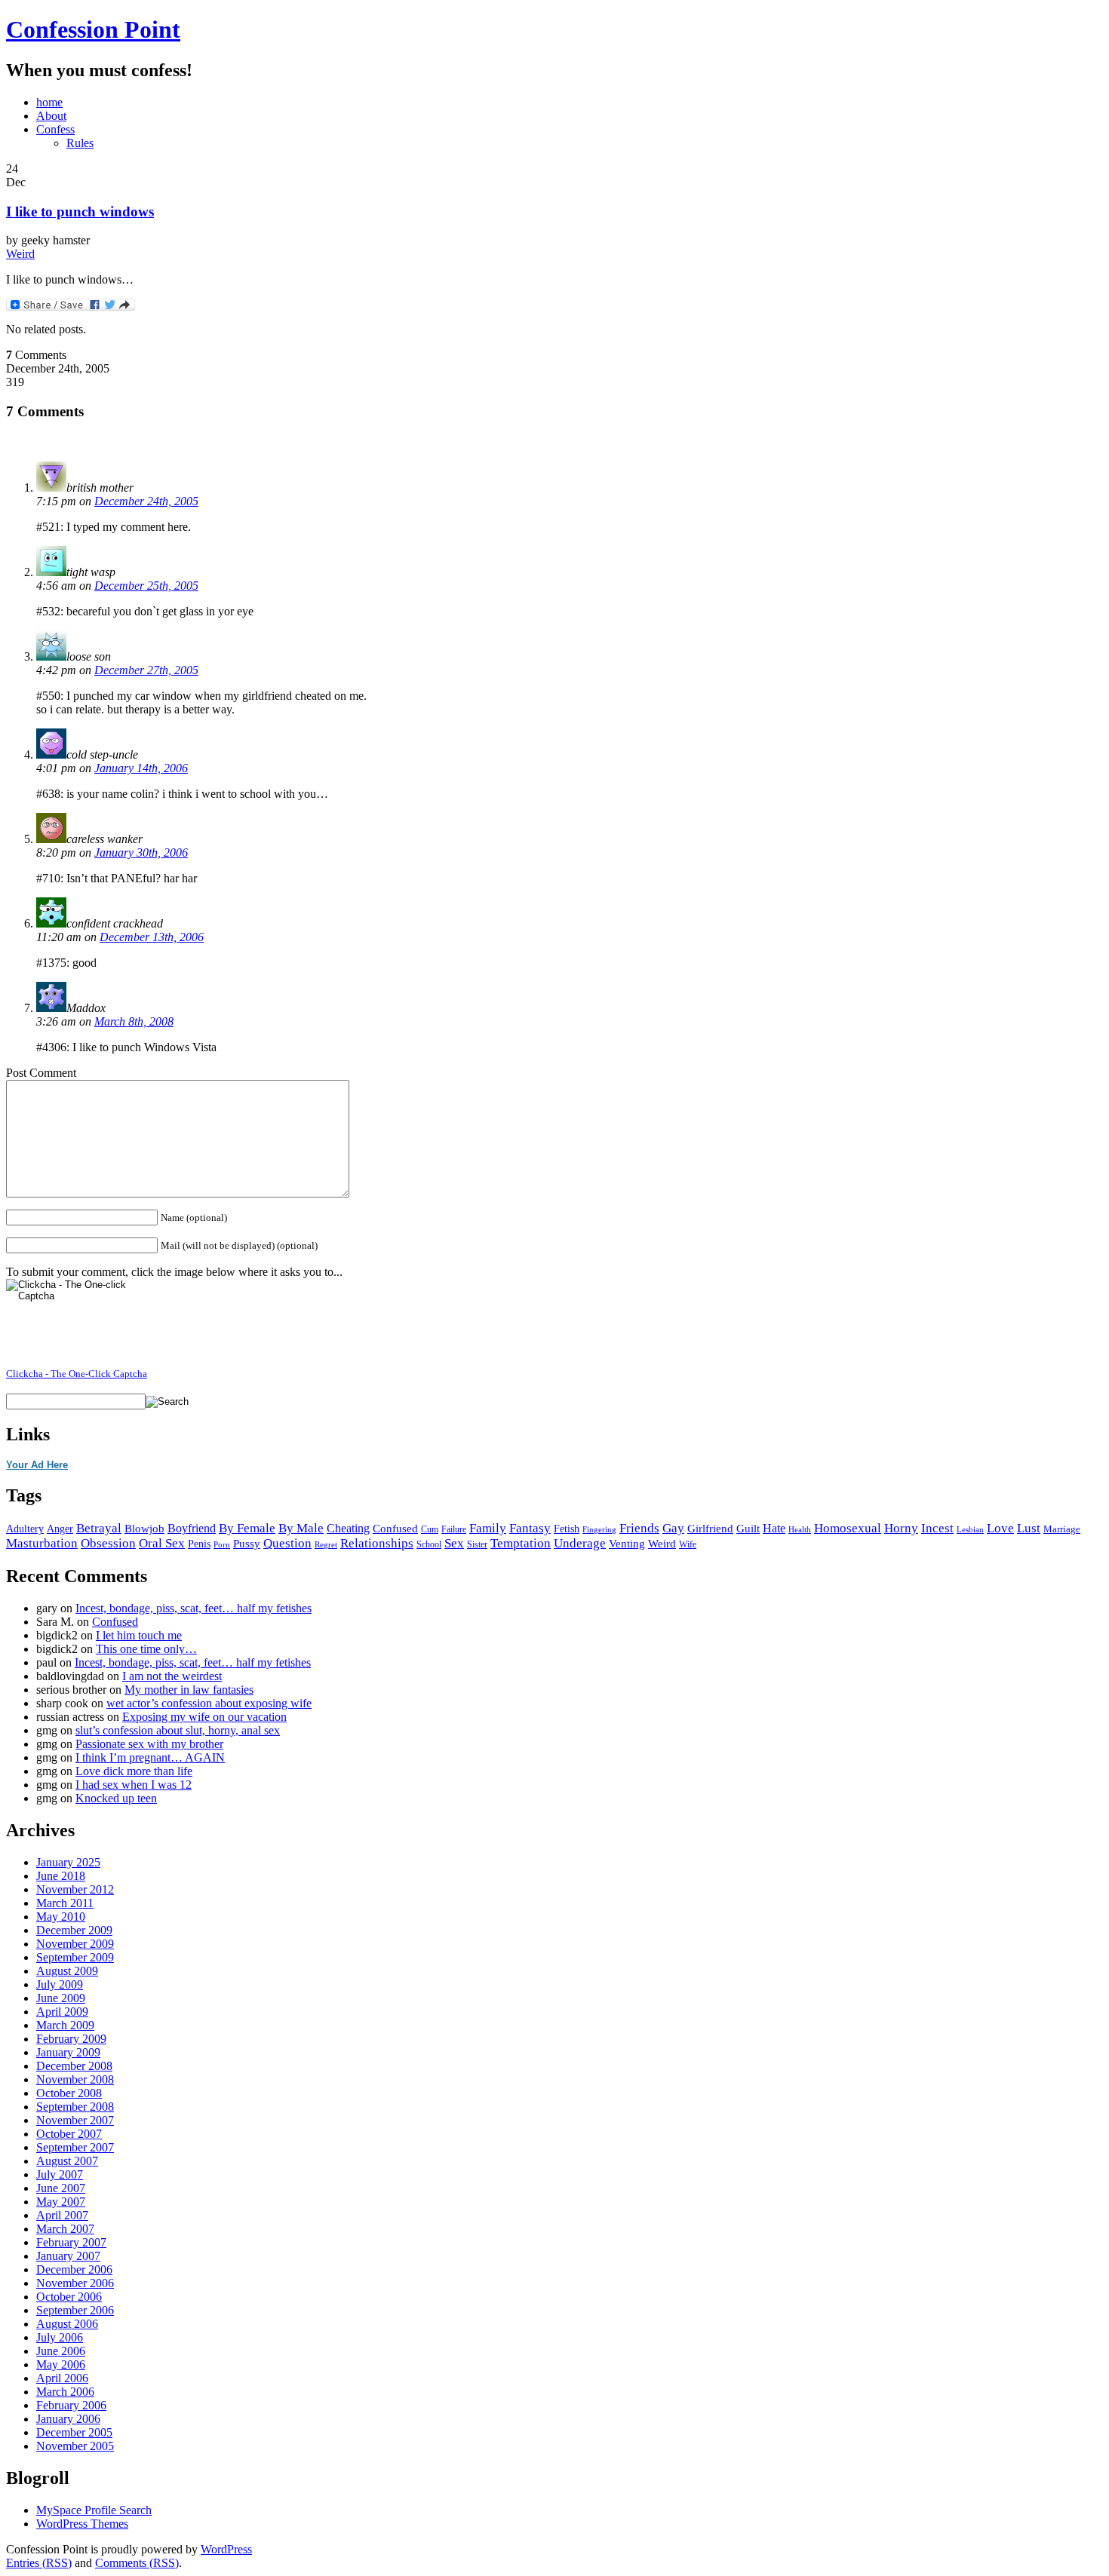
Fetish (567, 1529)
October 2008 (69, 2093)
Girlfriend (710, 1528)
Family (488, 1528)
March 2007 (65, 2229)
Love (1000, 1528)
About (51, 116)
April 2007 (62, 2215)
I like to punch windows (80, 212)
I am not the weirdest (172, 1676)
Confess (55, 129)
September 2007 (75, 2147)
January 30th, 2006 (141, 853)
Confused (395, 1529)
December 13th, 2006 (152, 937)
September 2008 (75, 2107)
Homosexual (848, 1528)
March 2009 (65, 2025)
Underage (580, 1543)
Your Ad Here (37, 1465)
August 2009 (67, 1971)
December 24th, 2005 (146, 501)
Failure (454, 1529)
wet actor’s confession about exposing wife (209, 1703)
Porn (222, 1545)
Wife (688, 1545)
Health (800, 1530)
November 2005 (75, 2446)
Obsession (108, 1543)
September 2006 (75, 2310)
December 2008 (74, 2066)
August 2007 (67, 2161)
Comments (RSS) (137, 2563)
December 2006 (74, 2269)
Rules (80, 143)
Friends (639, 1528)
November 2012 (75, 1889)
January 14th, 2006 (141, 768)
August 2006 (67, 2324)
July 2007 (60, 2174)
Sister (477, 1545)
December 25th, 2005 (146, 586)
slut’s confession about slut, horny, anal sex (178, 1730)
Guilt (748, 1528)
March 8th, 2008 (134, 1021)
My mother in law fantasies (189, 1690)
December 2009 (74, 1930)
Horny (901, 1528)
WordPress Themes (82, 2524)
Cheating (348, 1528)
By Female (247, 1528)
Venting (627, 1544)
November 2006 (75, 2283)
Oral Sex (162, 1543)
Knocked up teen (116, 1798)
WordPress (226, 2549)
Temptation (521, 1543)
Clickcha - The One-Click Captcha (77, 1374)
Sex (454, 1543)
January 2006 (68, 2419)
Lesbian (970, 1529)
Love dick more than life (134, 1771)
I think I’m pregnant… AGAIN (150, 1757)
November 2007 (75, 2120)
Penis (199, 1544)
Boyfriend (192, 1528)
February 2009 (71, 2039)
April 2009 (62, 2012)
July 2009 (60, 1984)
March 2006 (65, 2392)
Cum (430, 1529)
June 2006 (61, 2351)
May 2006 (61, 2364)
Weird (20, 254)
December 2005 (74, 2432)
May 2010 (61, 1917)
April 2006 (62, 2378)
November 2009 (75, 1944)
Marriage (1062, 1529)
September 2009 (75, 1957)
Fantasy (530, 1528)
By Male (301, 1528)
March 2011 (65, 1903)
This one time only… (146, 1649)
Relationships (377, 1543)
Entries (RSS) (39, 2563)
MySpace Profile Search (94, 2510)
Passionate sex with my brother (149, 1744)
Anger (60, 1529)
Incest (937, 1528)
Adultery (25, 1529)
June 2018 (61, 1876)
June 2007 (61, 2188)
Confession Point (93, 29)
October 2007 (69, 2134)
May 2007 (61, 2202)
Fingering (599, 1530)
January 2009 (68, 2052)
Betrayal (99, 1528)
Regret (326, 1545)
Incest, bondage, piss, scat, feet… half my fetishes (194, 1608)
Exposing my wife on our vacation (204, 1717)
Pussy (247, 1544)
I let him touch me (139, 1635)
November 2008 (75, 2079)
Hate (774, 1528)
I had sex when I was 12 (134, 1785)
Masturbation (42, 1543)
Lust (1029, 1528)
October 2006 (69, 2297)
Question (287, 1543)
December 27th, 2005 (146, 670)
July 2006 (60, 2337)
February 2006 (71, 2405)
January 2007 (68, 2256)
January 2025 (68, 1862)
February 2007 (71, 2242)
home (49, 102)
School (429, 1544)
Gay (673, 1528)
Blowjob (144, 1529)
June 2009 (61, 1998)
